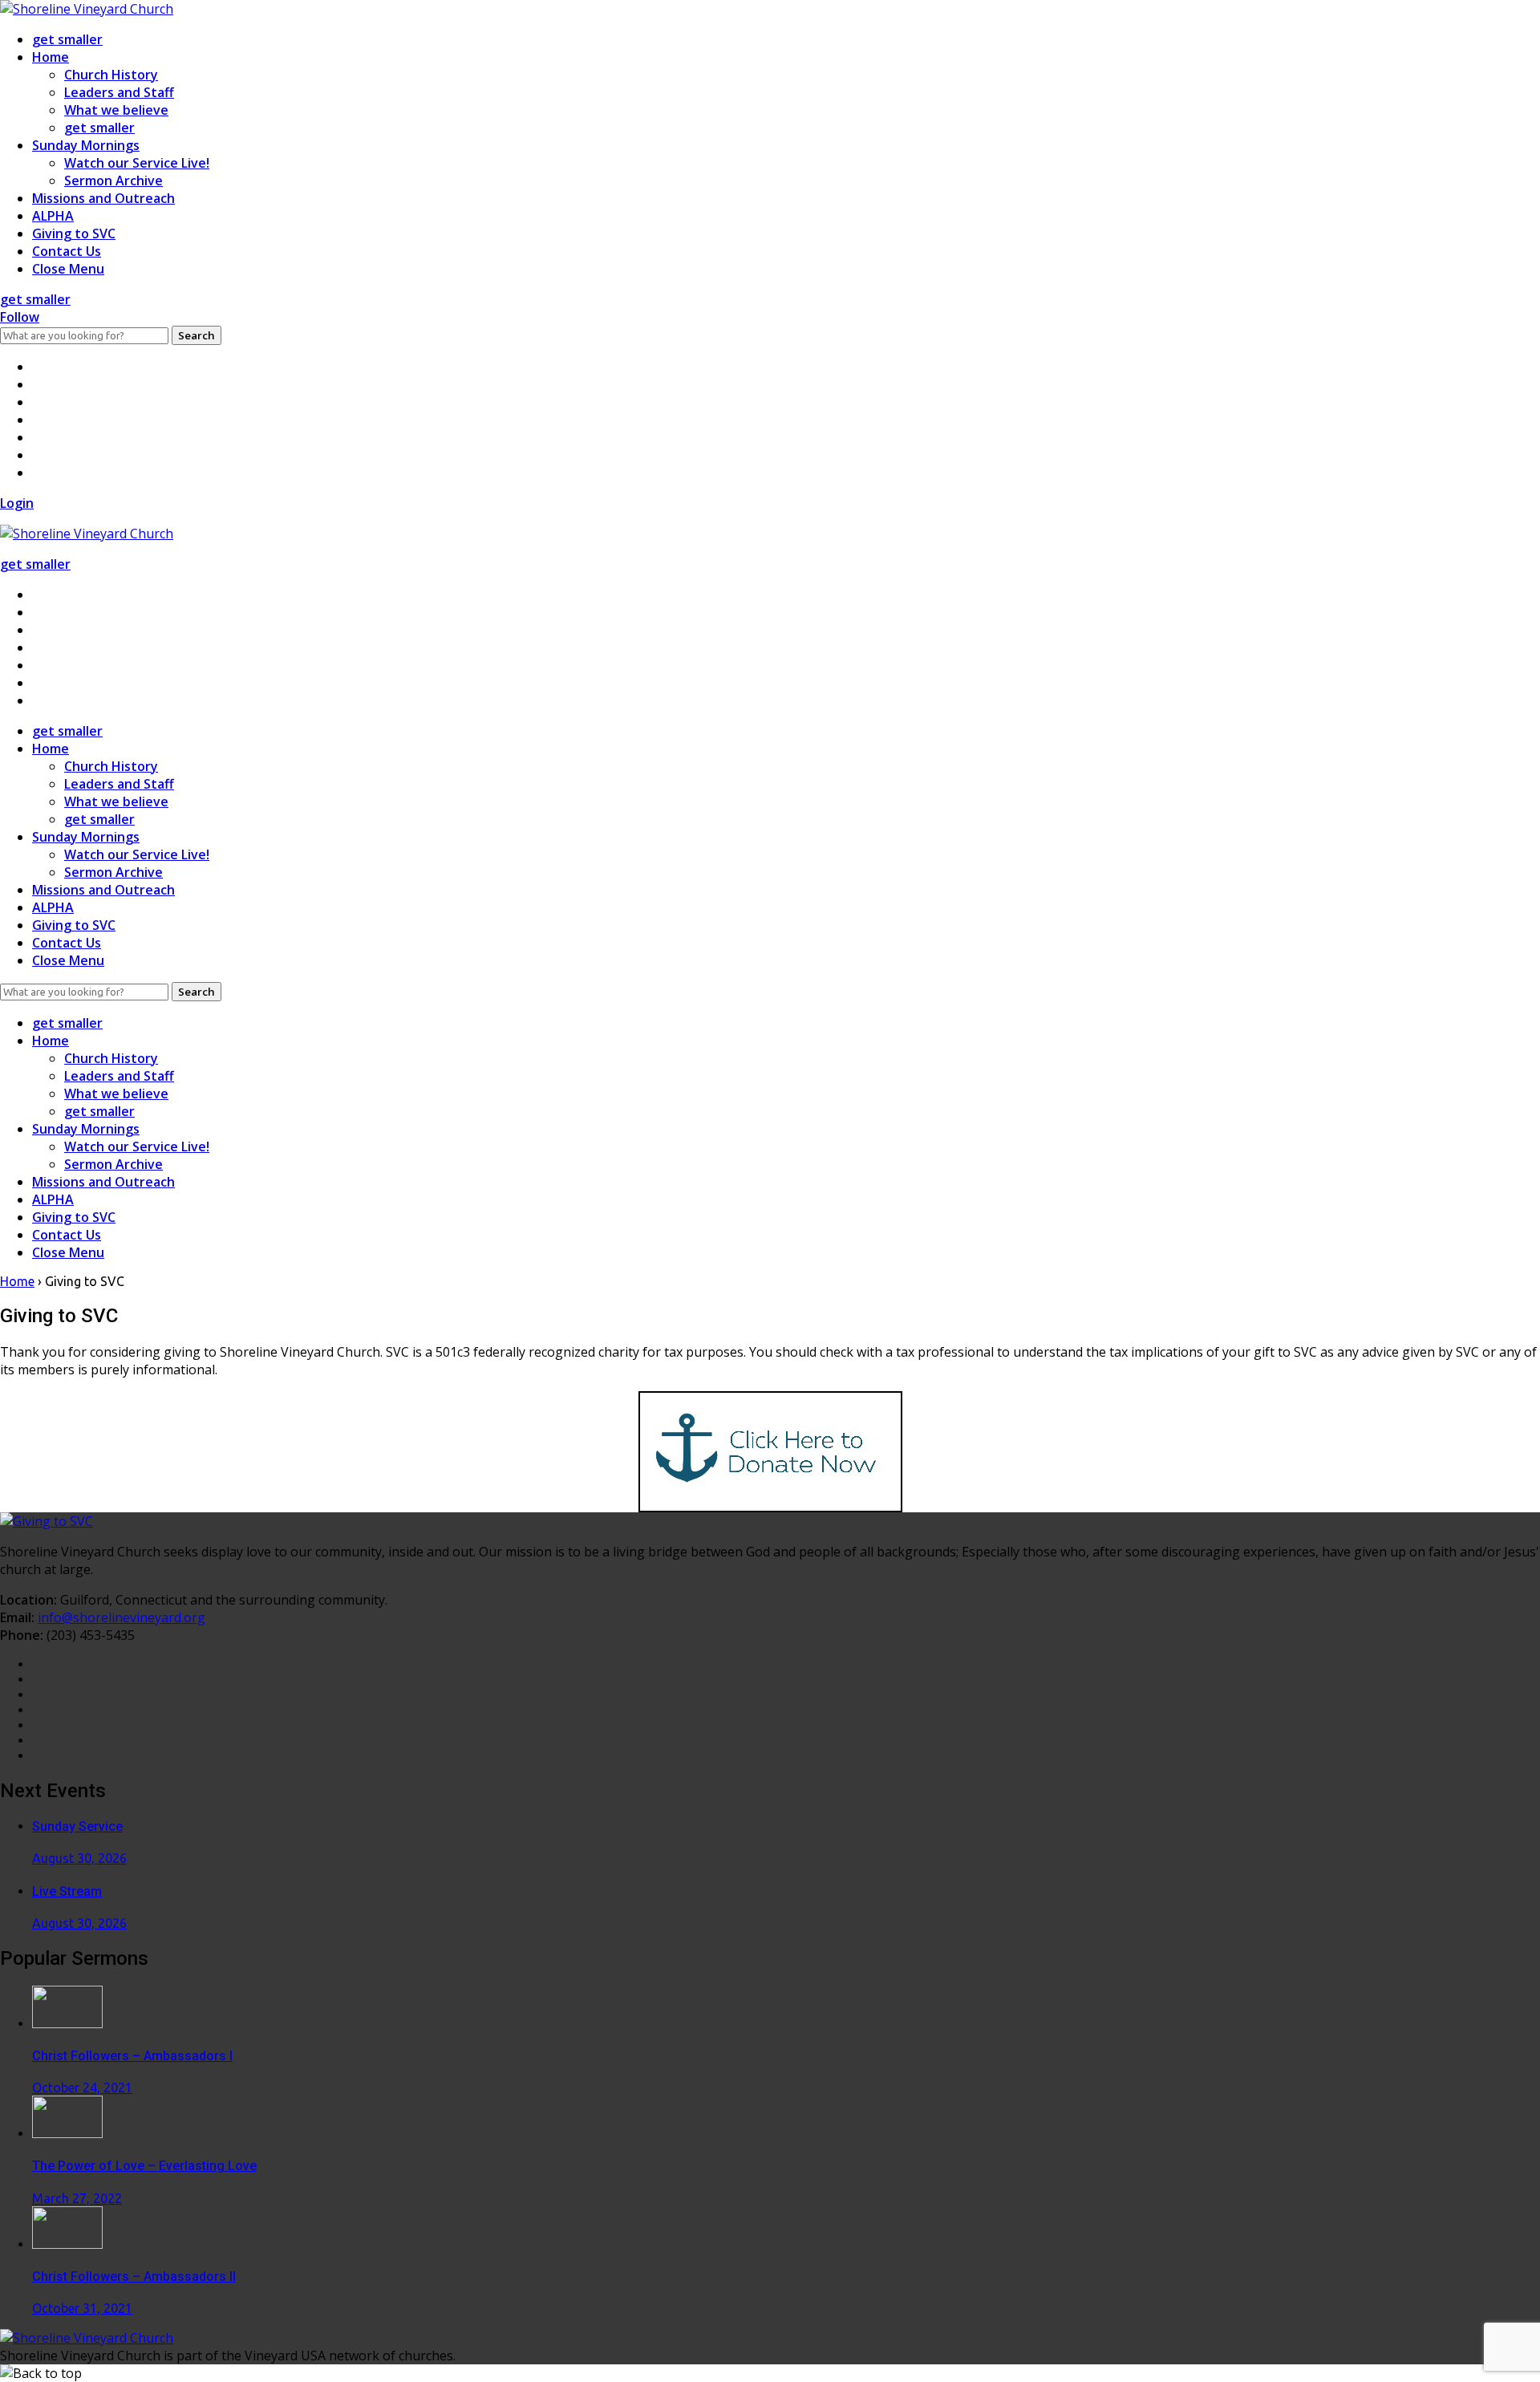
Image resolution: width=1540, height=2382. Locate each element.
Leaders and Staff (119, 92)
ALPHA (53, 216)
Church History (111, 75)
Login (17, 503)
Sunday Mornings (86, 145)
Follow (20, 317)
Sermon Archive (113, 181)
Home (51, 57)
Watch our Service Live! (137, 163)
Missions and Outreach (103, 198)
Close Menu (68, 269)
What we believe (116, 110)
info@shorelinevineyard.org (122, 1617)
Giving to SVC (74, 233)
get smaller (67, 39)
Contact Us (67, 251)
